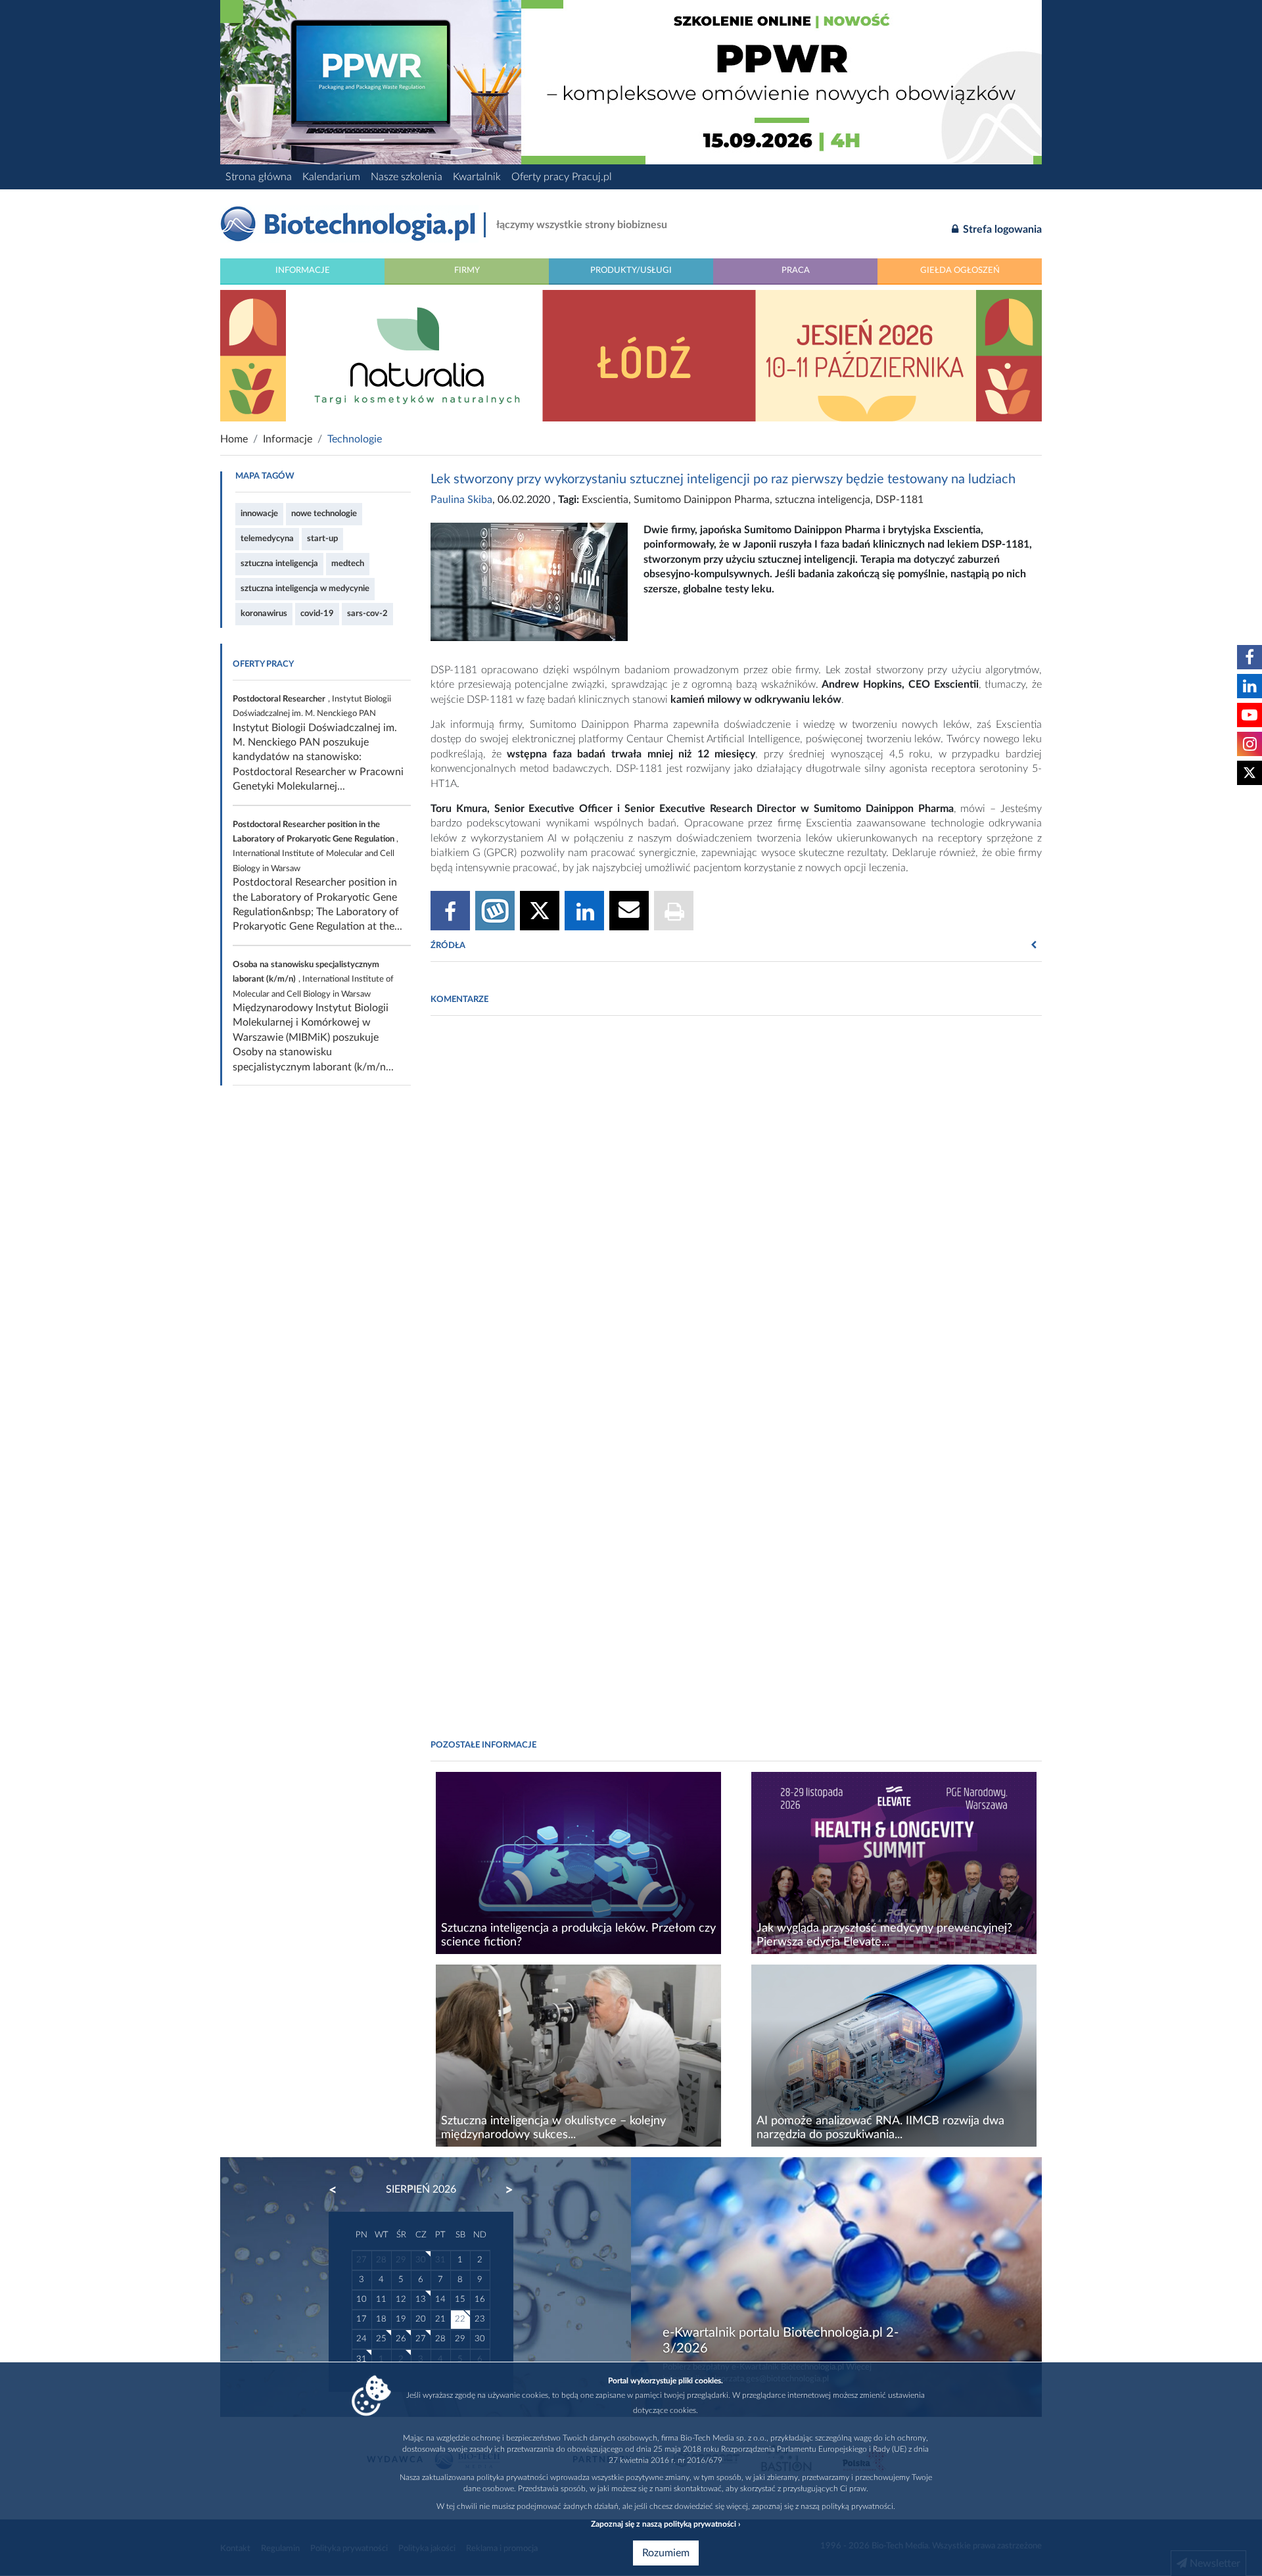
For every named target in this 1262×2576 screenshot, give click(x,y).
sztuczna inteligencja (279, 563)
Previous (339, 2190)
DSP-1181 (900, 500)
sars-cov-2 (367, 613)
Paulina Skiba (461, 500)
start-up (322, 538)
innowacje (259, 513)
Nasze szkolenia (407, 177)
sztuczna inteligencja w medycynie (305, 588)
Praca (796, 270)
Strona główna (259, 177)
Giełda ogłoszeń (960, 270)
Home (234, 439)
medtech (348, 563)
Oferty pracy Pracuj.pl (562, 177)
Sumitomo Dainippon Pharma (702, 500)
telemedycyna (267, 538)
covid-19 (317, 613)
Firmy (467, 270)
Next (503, 2190)
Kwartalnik (477, 177)
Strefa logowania (1001, 229)
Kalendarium (331, 177)
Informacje (303, 270)
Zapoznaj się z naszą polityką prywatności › (666, 2524)
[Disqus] (736, 1206)
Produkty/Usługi (631, 270)
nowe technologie (324, 513)
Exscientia (605, 500)
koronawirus (264, 613)
